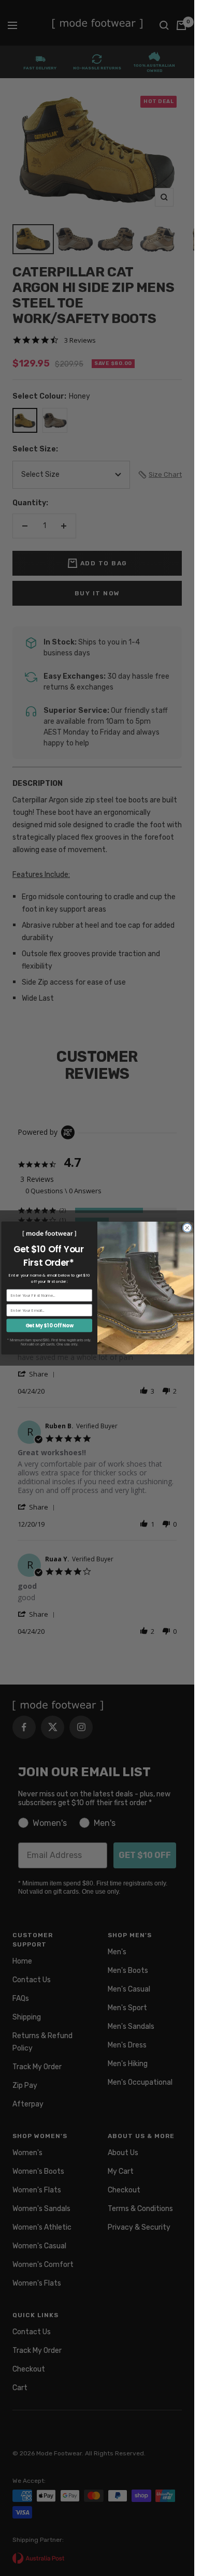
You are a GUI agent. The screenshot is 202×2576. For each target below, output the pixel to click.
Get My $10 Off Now (49, 1326)
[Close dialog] (187, 1228)
